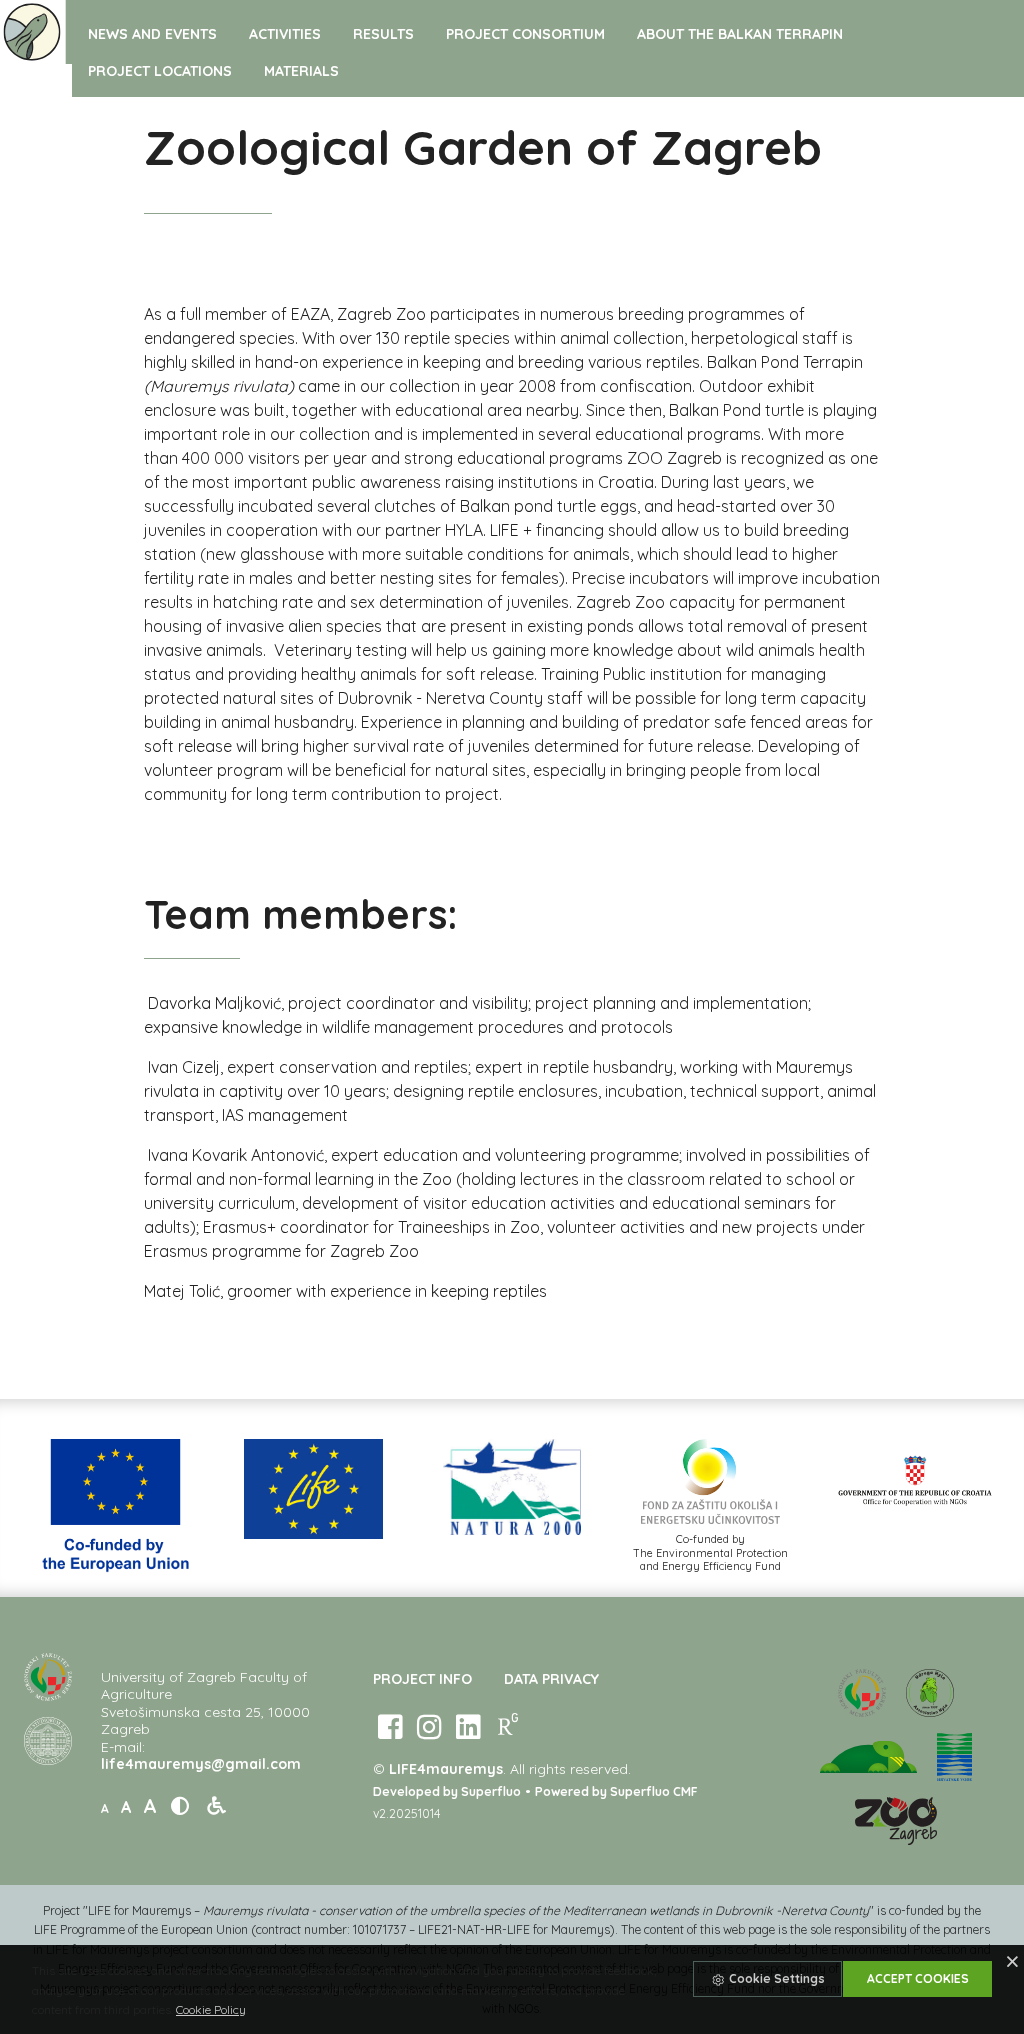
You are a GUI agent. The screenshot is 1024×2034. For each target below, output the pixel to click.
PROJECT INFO (422, 1679)
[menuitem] (152, 34)
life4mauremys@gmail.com (201, 1764)
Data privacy (551, 1679)
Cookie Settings (775, 1978)
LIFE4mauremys (446, 1769)
